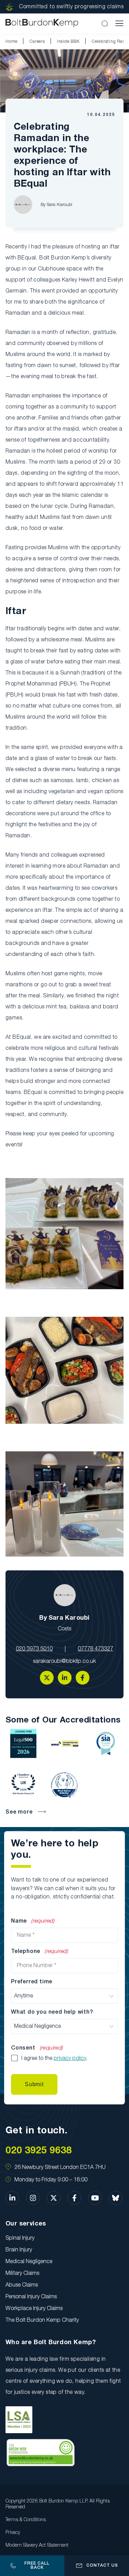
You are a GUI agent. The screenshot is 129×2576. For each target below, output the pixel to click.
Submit (34, 2084)
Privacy (13, 2533)
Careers (37, 42)
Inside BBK (68, 42)
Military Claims (22, 2273)
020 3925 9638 (39, 2151)
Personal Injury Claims (31, 2297)
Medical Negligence (29, 2262)
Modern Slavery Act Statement (37, 2545)
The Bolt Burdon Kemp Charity (42, 2320)
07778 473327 (95, 1649)
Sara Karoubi (60, 205)
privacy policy (70, 2059)
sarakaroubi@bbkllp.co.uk (64, 1661)
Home (12, 42)
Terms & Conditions (26, 2520)
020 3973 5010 (34, 1649)
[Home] (42, 23)
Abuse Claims (22, 2285)
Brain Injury (19, 2250)
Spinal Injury (20, 2238)
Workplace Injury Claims (34, 2309)
